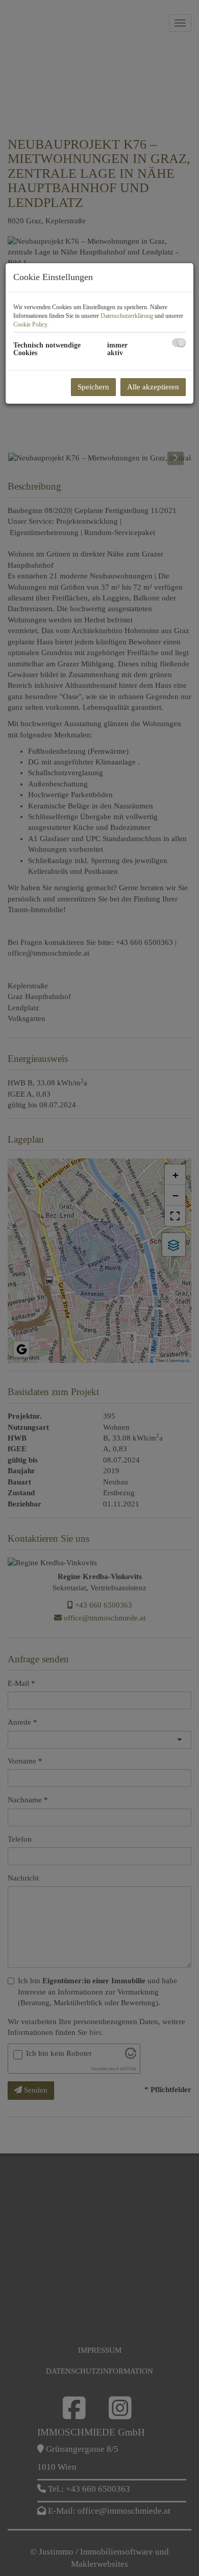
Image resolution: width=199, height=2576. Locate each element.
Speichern (93, 387)
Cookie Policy (30, 324)
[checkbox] (179, 343)
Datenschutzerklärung (127, 316)
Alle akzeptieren (153, 387)
